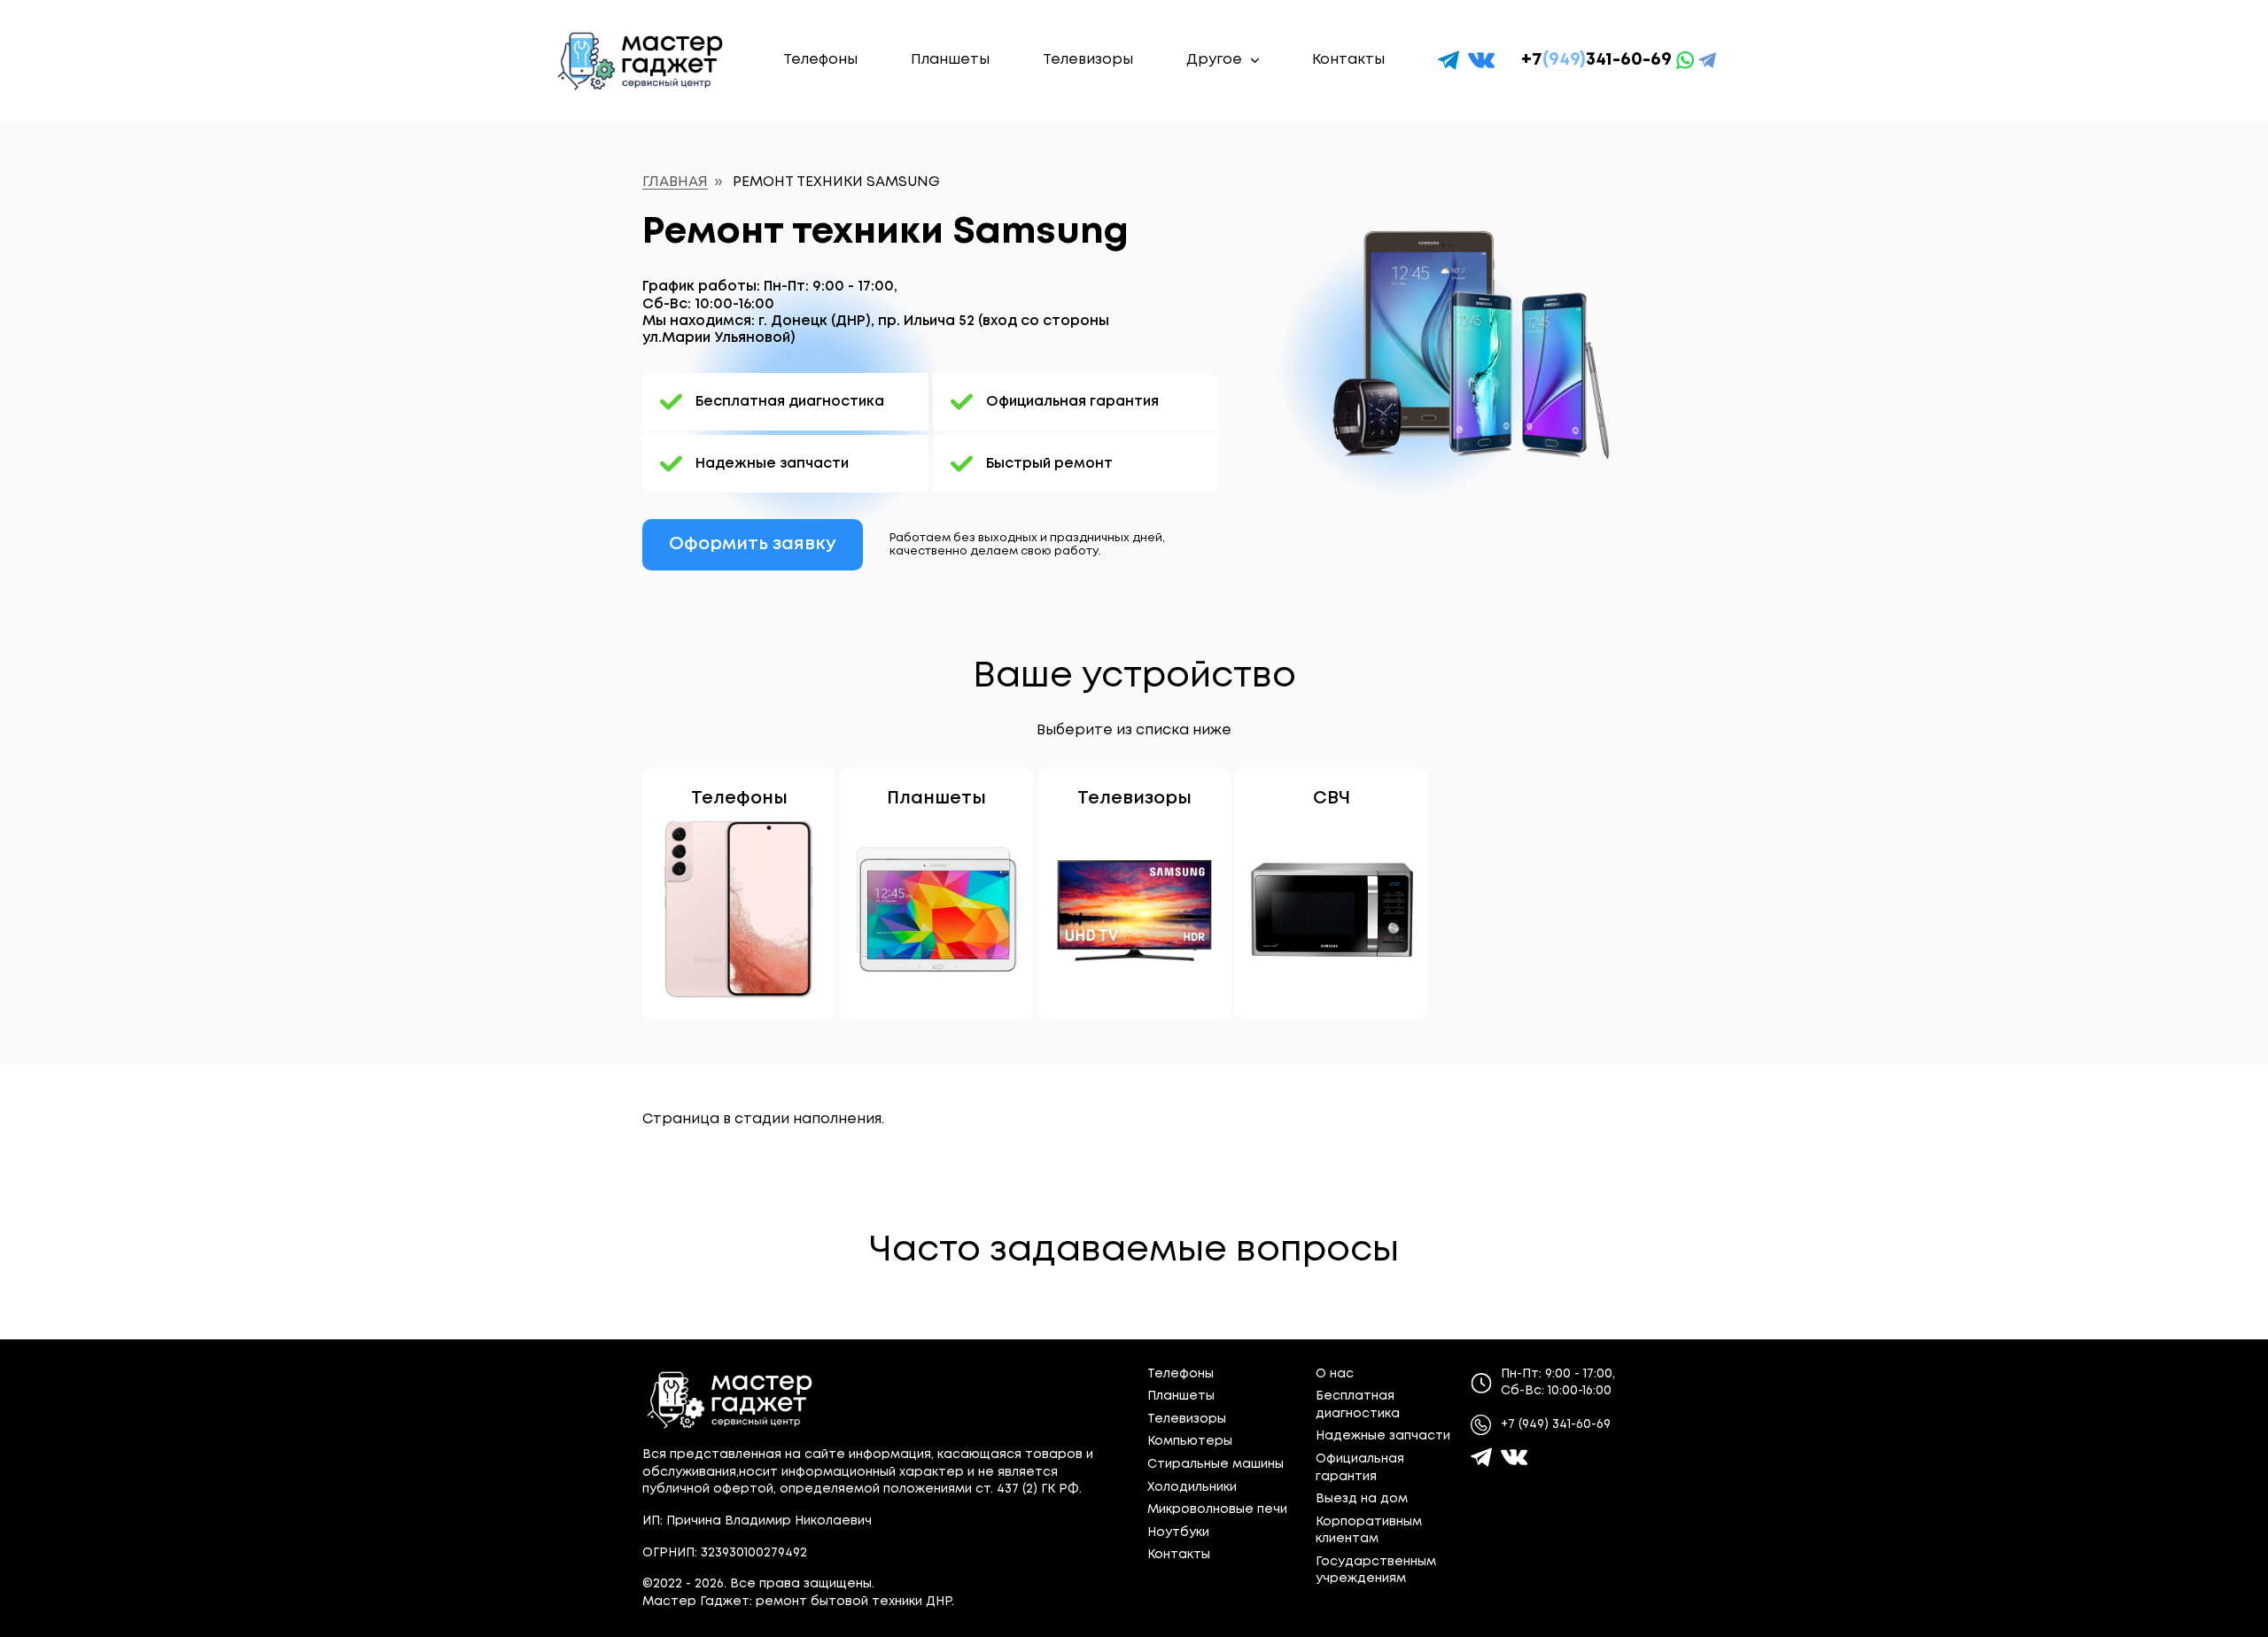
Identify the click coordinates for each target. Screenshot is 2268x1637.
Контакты (1348, 60)
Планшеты (950, 60)
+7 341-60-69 (1596, 60)
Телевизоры (1088, 60)
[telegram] (1449, 60)
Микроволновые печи (1217, 1509)
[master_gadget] (1514, 1457)
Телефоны (820, 60)
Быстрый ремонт (1049, 464)
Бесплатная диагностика (790, 402)
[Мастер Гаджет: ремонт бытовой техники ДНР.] (641, 61)
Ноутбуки (1178, 1532)
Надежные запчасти (772, 464)
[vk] (1481, 60)
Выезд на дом (1362, 1499)
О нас (1335, 1374)
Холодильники (1192, 1487)
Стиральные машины (1216, 1464)
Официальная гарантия (1072, 402)
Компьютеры (1190, 1441)
